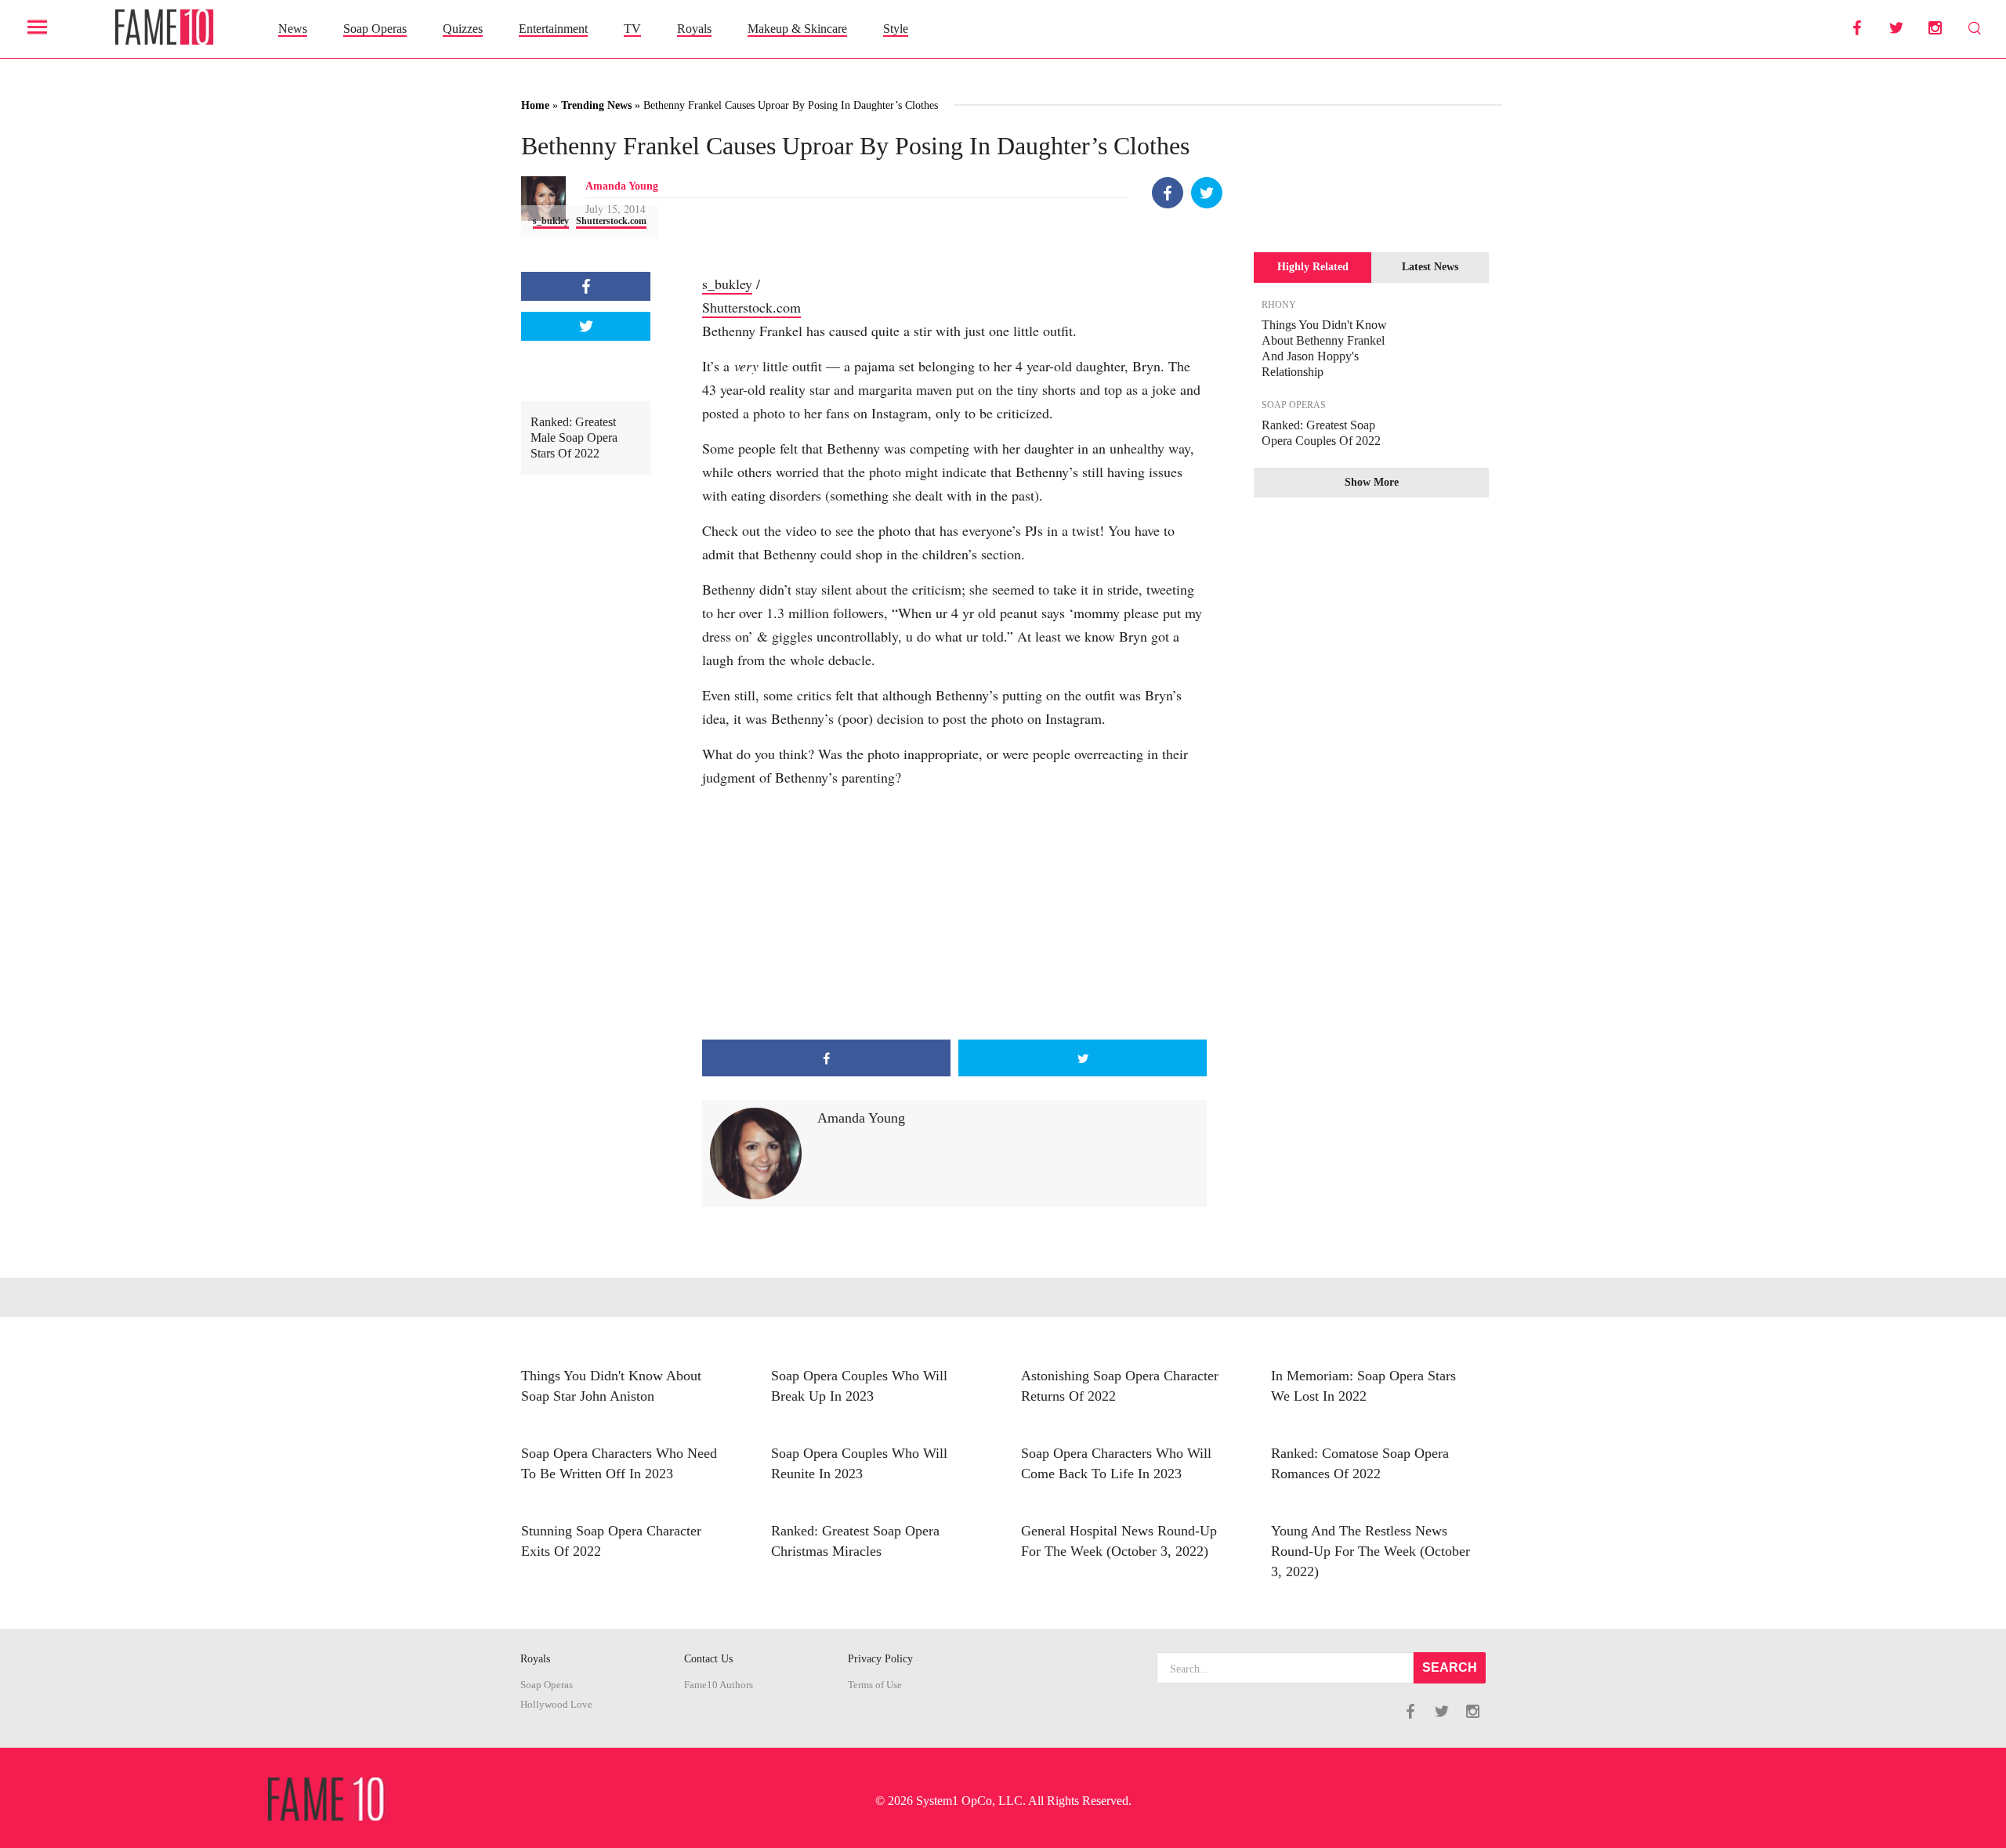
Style (896, 29)
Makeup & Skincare (797, 29)
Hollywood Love (556, 1705)
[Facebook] (1168, 193)
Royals (694, 29)
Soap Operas (375, 29)
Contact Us (708, 1659)
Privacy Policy (880, 1659)
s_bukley (551, 221)
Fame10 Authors (719, 1685)
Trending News (596, 105)
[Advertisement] (954, 914)
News (293, 29)
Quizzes (463, 29)
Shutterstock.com (611, 221)
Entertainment (553, 29)
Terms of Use (875, 1685)
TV (632, 29)
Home (535, 105)
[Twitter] (1207, 193)
